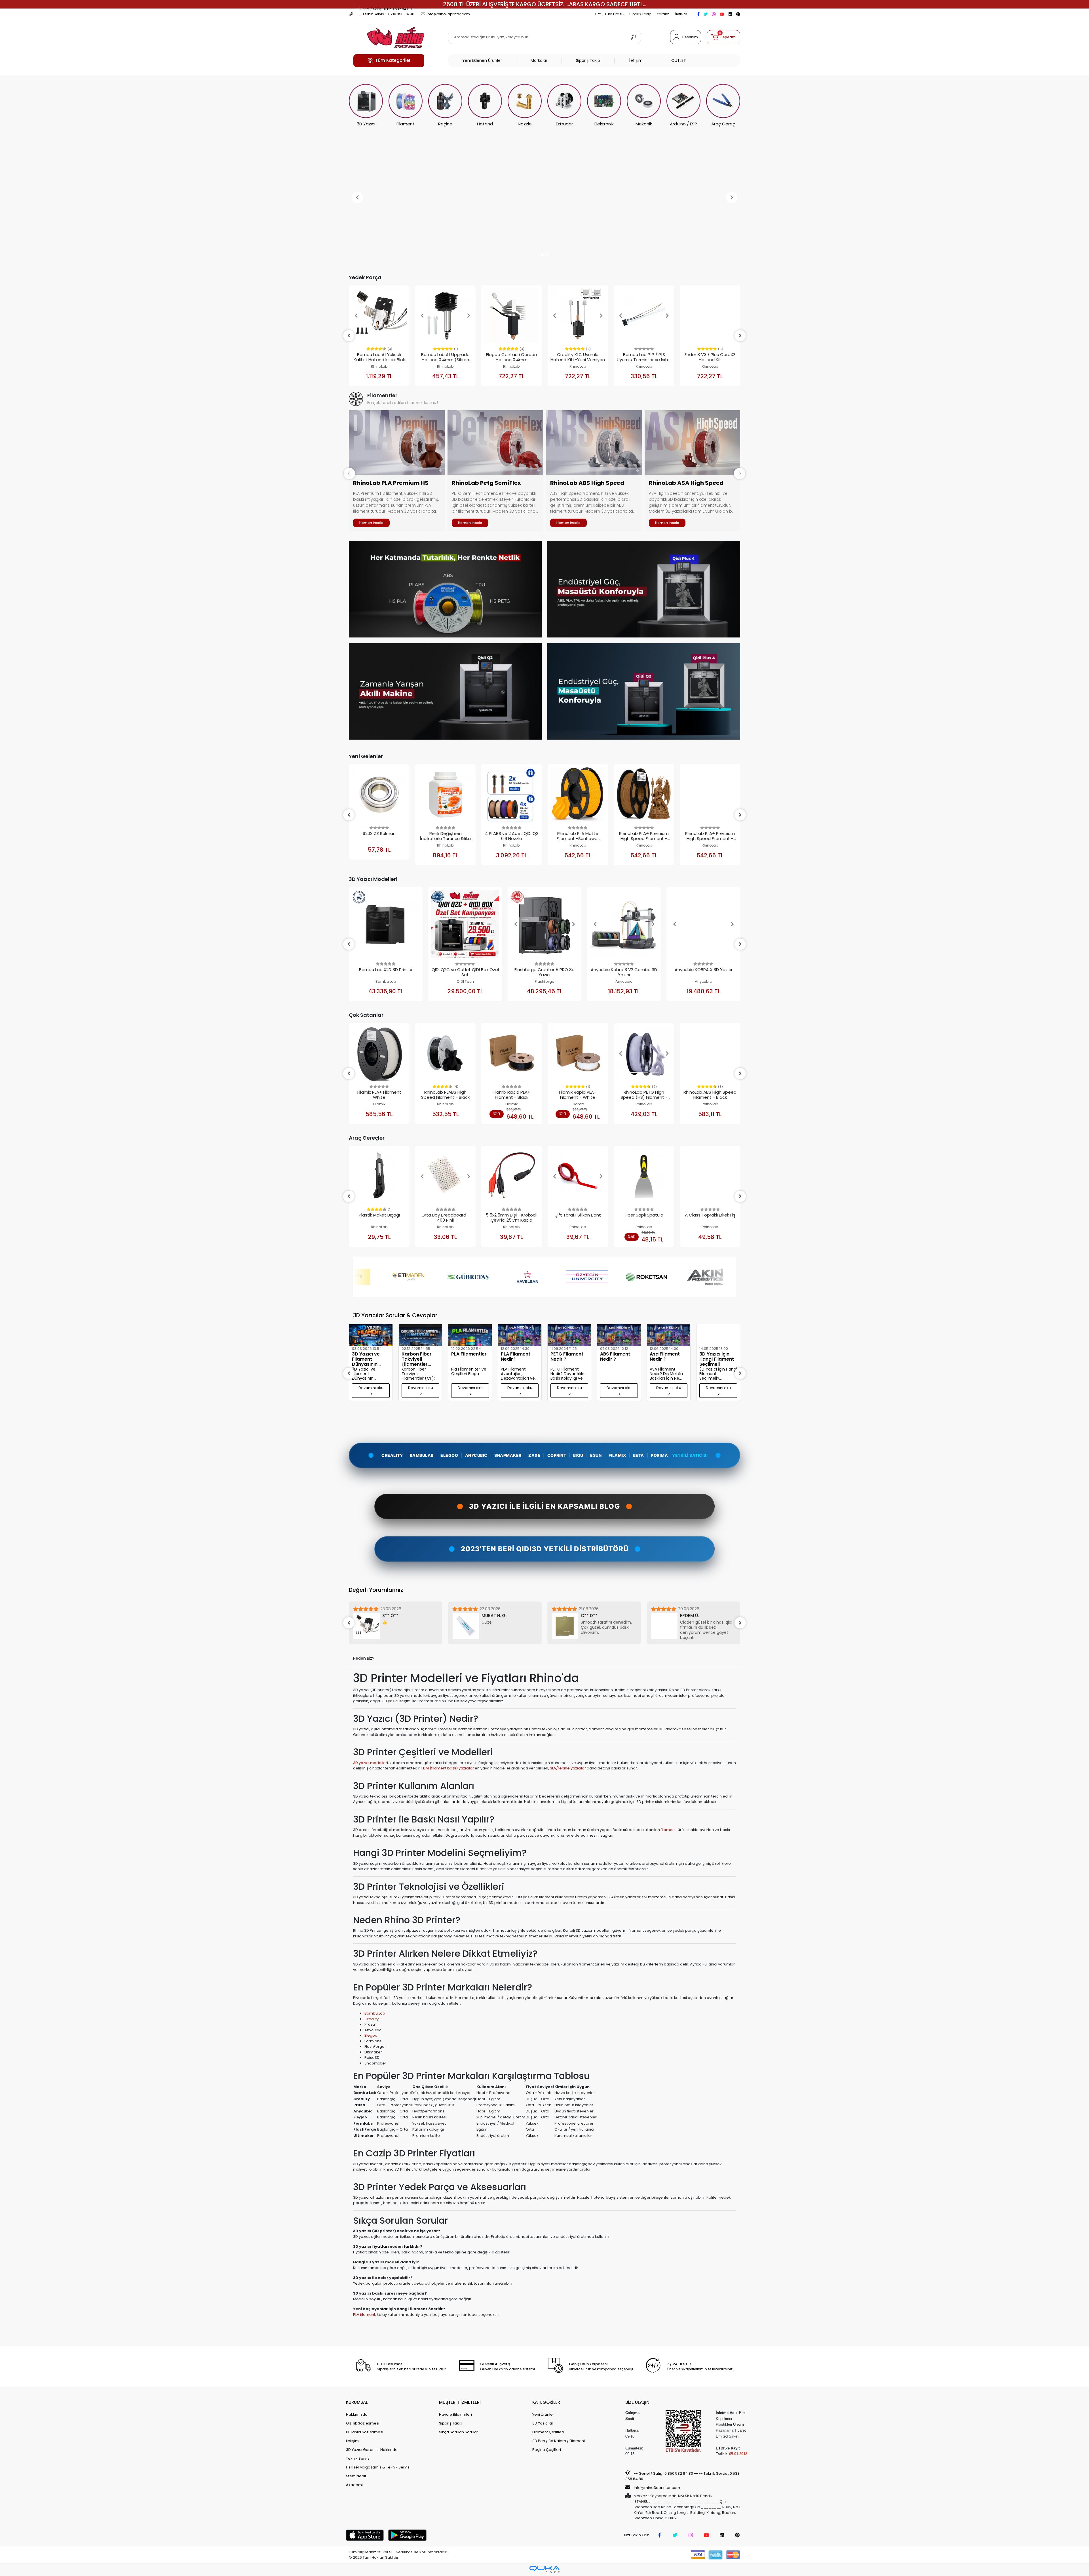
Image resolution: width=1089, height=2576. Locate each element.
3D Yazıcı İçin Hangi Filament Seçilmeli (617, 1359)
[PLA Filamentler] (371, 1335)
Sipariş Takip (640, 14)
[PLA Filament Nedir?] (420, 1335)
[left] (349, 336)
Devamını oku (371, 1388)
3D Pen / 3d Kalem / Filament (559, 2441)
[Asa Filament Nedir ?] (569, 1335)
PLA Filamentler (370, 1354)
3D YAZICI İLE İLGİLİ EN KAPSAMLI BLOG (545, 1506)
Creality (372, 2019)
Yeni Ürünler (543, 2414)
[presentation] (349, 473)
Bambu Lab (375, 2013)
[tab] (544, 1431)
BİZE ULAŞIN (637, 2402)
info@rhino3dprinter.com (657, 2488)
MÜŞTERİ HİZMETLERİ (460, 2402)
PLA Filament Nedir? (416, 1357)
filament (668, 1830)
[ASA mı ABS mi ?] (718, 1346)
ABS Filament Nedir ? (516, 1357)
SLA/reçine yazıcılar (568, 1768)
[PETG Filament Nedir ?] (470, 1335)
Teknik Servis (358, 2458)
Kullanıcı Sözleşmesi (365, 2432)
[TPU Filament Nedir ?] (669, 1335)
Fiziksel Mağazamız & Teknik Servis (378, 2467)
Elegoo (371, 2035)
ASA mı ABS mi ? (717, 1376)
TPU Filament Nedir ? (665, 1357)
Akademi (354, 2485)
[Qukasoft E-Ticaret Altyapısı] (544, 2570)
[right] (740, 336)
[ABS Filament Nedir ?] (520, 1335)
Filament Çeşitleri (548, 2432)
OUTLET (679, 60)
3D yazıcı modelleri (371, 1763)
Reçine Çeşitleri (547, 2450)
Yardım (663, 14)
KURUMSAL (357, 2402)
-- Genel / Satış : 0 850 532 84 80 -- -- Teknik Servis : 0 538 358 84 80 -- (682, 2476)
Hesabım (690, 37)
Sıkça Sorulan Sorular (459, 2432)
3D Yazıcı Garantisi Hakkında (372, 2450)
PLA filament (364, 2315)
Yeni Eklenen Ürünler (482, 60)
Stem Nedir (356, 2476)
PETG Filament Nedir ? (468, 1357)
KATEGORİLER (546, 2402)
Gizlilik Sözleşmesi (363, 2423)
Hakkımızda (357, 2414)
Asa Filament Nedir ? (565, 1357)
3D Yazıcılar (543, 2423)
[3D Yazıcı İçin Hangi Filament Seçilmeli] (619, 1335)
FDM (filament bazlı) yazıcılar (448, 1768)
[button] (723, 37)
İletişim (681, 14)
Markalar (539, 60)
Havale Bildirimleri (455, 2414)
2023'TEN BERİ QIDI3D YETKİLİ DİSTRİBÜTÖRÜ (545, 1549)
